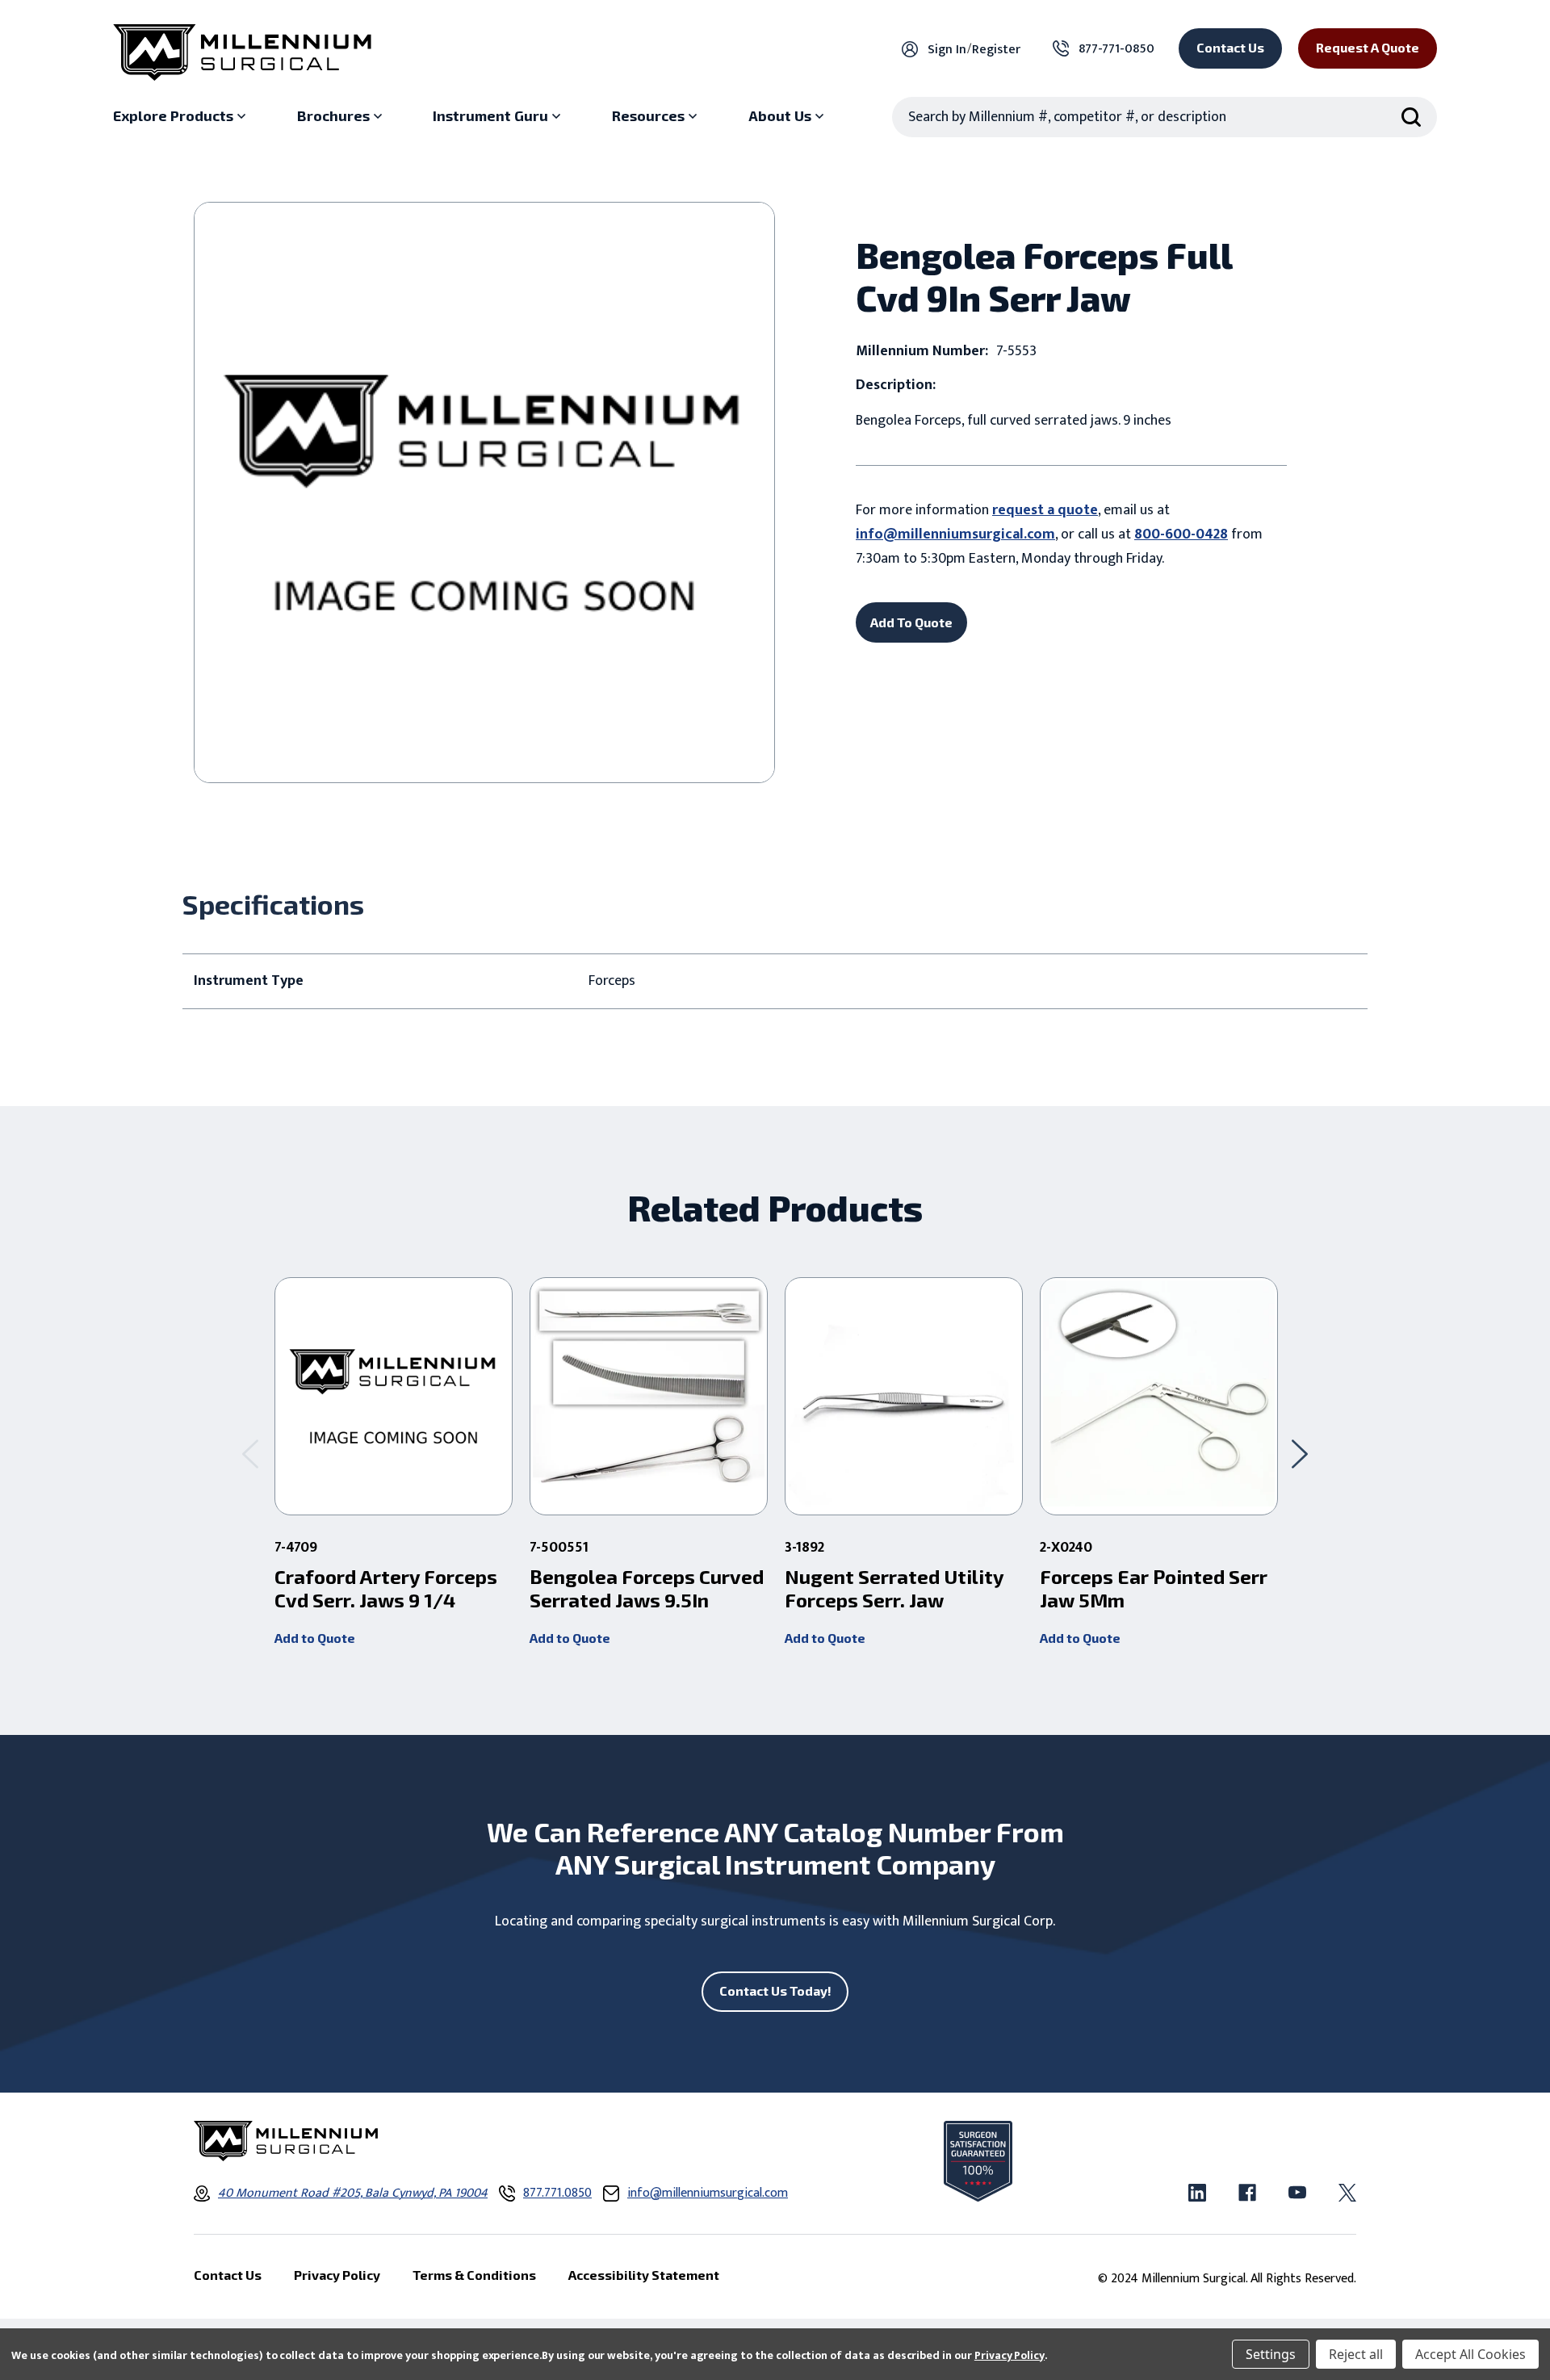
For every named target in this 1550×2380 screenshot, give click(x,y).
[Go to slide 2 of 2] (250, 1454)
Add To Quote (911, 622)
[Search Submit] (1411, 117)
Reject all (1356, 2354)
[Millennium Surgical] (242, 52)
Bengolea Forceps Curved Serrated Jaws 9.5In (647, 1588)
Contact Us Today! (775, 1990)
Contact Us (1230, 47)
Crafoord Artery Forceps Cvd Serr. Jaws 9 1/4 (386, 1588)
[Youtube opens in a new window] (1297, 2193)
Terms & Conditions (474, 2275)
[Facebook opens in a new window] (1247, 2193)
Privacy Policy (1010, 2355)
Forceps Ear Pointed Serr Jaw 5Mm (1154, 1588)
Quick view (394, 1397)
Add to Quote (315, 1638)
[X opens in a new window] (1347, 2193)
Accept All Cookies (1470, 2354)
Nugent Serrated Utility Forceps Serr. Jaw (894, 1588)
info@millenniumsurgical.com (955, 534)
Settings (1271, 2354)
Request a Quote (1368, 47)
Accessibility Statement (644, 2275)
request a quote (1045, 510)
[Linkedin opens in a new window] (1197, 2193)
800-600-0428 (1181, 534)
